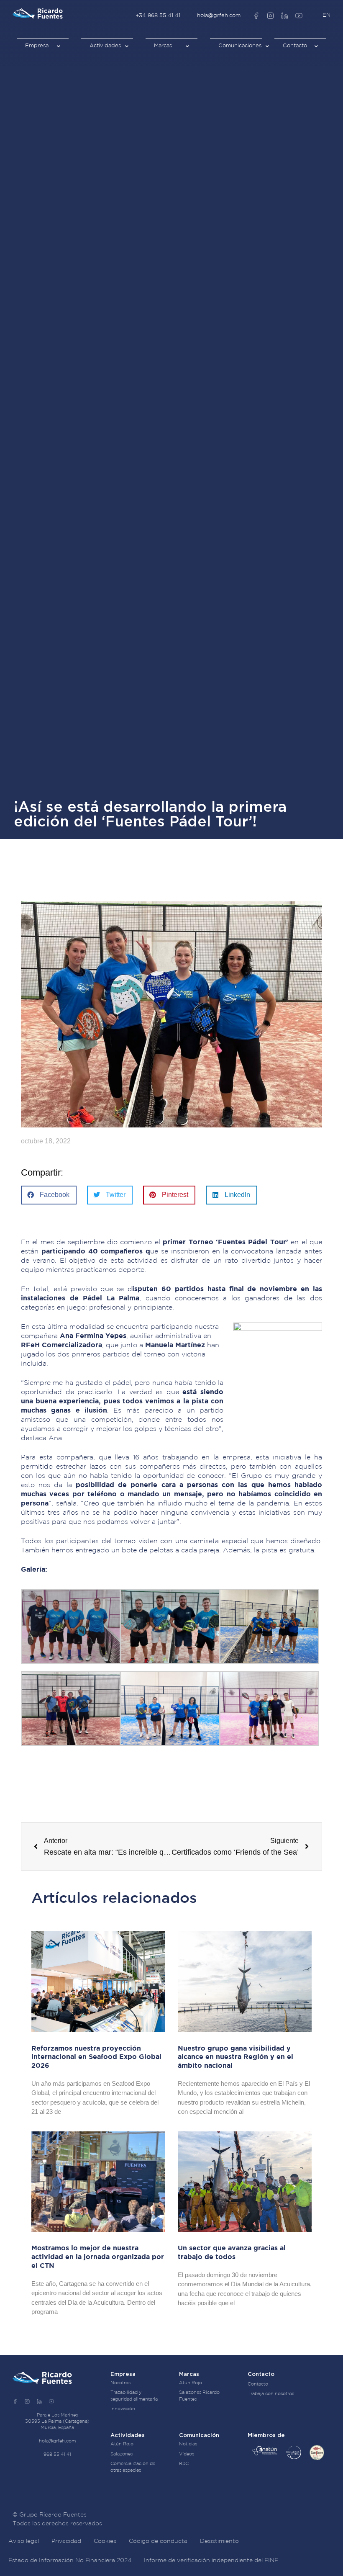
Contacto (295, 46)
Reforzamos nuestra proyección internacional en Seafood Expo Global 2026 (96, 2057)
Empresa (37, 46)
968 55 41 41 (57, 2455)
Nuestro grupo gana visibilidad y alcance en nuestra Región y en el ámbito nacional (235, 2057)
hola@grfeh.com (219, 16)
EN (326, 15)
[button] (49, 1195)
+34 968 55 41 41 (158, 16)
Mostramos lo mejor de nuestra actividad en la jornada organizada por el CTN (98, 2257)
